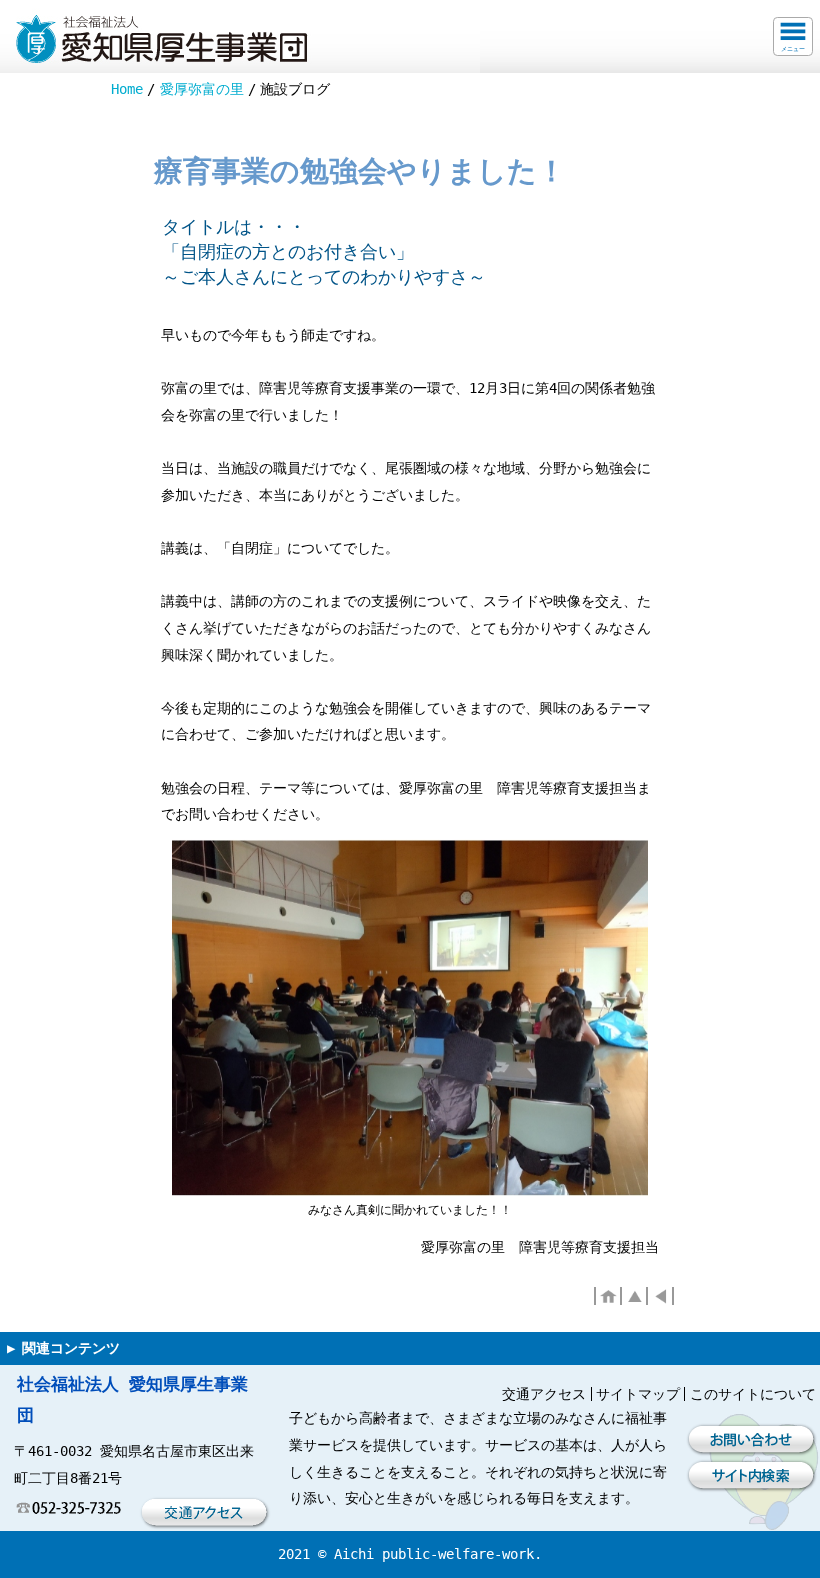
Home (127, 89)
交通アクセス (544, 1394)
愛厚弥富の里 (202, 89)
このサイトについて (753, 1394)
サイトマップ (638, 1394)
